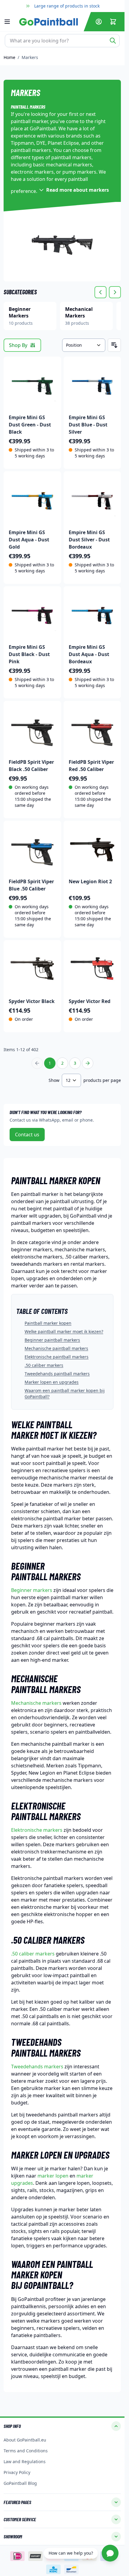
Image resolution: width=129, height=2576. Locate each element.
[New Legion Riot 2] (92, 850)
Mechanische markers (36, 1703)
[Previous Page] (37, 1063)
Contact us (27, 1135)
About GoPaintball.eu (25, 2440)
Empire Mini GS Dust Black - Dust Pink (29, 654)
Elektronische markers (37, 1830)
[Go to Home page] (50, 22)
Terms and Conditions (26, 2451)
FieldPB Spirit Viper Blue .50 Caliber (31, 885)
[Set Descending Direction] (114, 345)
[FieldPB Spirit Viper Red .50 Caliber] (92, 730)
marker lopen (53, 2176)
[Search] (113, 41)
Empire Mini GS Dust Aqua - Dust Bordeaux (89, 654)
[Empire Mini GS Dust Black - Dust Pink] (32, 615)
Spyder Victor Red (90, 1001)
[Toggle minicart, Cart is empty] (113, 22)
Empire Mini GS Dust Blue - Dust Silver (88, 425)
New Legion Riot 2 (90, 881)
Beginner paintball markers (52, 1340)
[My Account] (99, 22)
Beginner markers (32, 1590)
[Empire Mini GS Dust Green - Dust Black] (32, 385)
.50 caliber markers (44, 1365)
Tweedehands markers (37, 2067)
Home (9, 57)
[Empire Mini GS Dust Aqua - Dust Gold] (32, 500)
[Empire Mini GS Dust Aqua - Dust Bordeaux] (92, 615)
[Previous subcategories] (100, 292)
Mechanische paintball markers (56, 1348)
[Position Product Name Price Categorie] (84, 345)
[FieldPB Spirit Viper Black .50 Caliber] (32, 730)
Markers (30, 57)
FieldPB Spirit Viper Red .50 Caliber (91, 766)
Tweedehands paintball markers (57, 1374)
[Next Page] (88, 1063)
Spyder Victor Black (32, 1001)
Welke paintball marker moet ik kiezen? (64, 1331)
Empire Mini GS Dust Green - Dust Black (30, 425)
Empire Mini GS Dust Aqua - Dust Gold (29, 540)
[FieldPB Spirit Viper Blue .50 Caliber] (32, 850)
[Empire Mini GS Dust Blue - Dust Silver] (92, 385)
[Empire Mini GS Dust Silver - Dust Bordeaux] (92, 500)
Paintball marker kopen (48, 1323)
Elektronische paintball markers (57, 1357)
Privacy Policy (17, 2472)
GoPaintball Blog (20, 2483)
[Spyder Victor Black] (32, 969)
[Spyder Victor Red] (92, 969)
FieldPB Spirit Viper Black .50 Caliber (31, 766)
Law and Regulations (25, 2461)
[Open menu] (10, 22)
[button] (62, 2426)
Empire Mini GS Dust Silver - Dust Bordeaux (89, 540)
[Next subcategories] (115, 292)
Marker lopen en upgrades (52, 1382)
